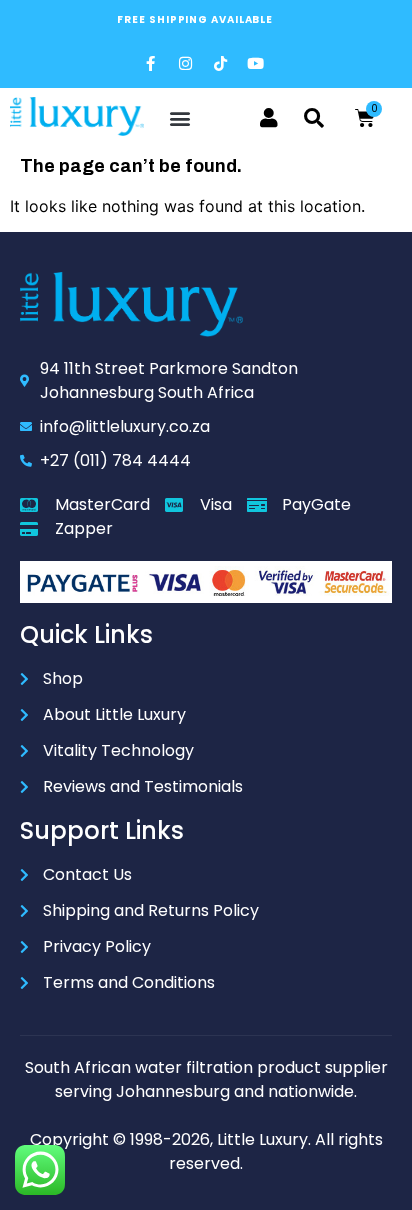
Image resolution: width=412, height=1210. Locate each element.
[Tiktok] (220, 63)
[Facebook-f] (150, 63)
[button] (180, 118)
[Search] (314, 118)
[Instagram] (185, 63)
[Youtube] (255, 63)
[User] (269, 118)
